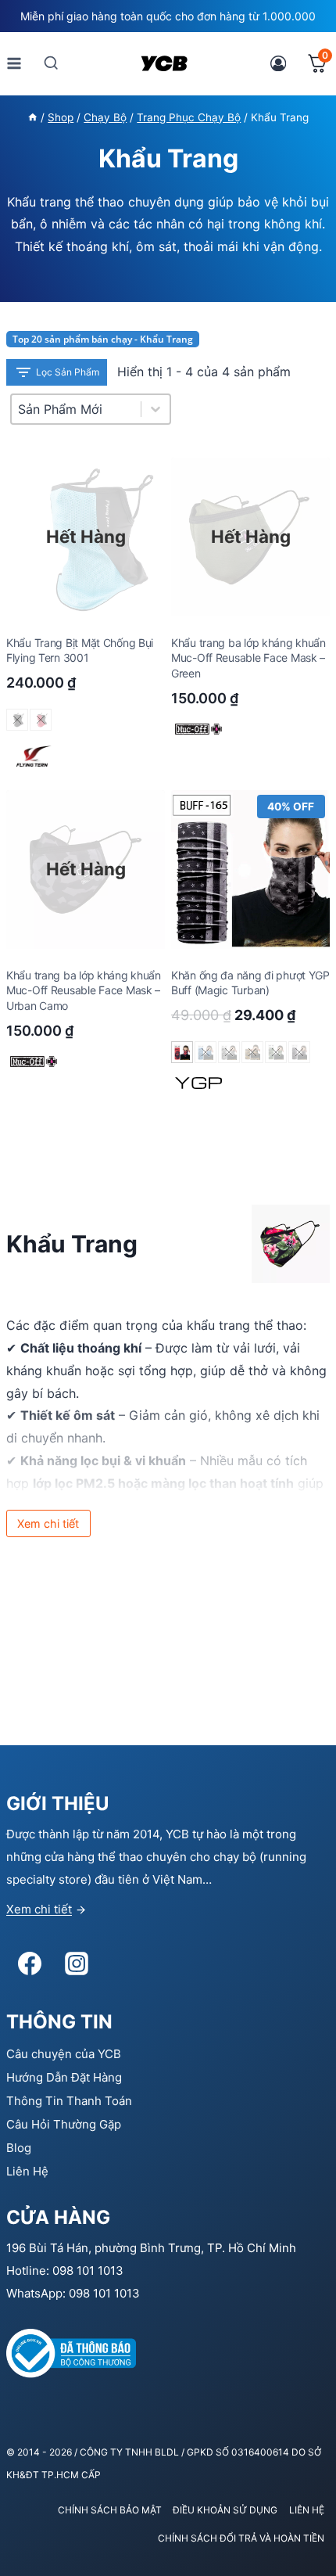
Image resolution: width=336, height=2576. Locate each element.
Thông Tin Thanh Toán (69, 2101)
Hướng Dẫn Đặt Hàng (64, 2077)
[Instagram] (77, 1963)
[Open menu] (14, 63)
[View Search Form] (51, 63)
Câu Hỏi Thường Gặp (64, 2124)
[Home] (33, 117)
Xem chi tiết (39, 1909)
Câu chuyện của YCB (64, 2054)
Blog (19, 2148)
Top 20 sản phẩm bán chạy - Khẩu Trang (103, 339)
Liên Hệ (27, 2171)
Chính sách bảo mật (110, 2510)
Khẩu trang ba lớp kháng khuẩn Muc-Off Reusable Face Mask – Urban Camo (84, 990)
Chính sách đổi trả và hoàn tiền (241, 2538)
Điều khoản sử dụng (225, 2510)
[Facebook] (30, 1963)
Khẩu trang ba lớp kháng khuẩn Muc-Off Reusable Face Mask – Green (248, 658)
